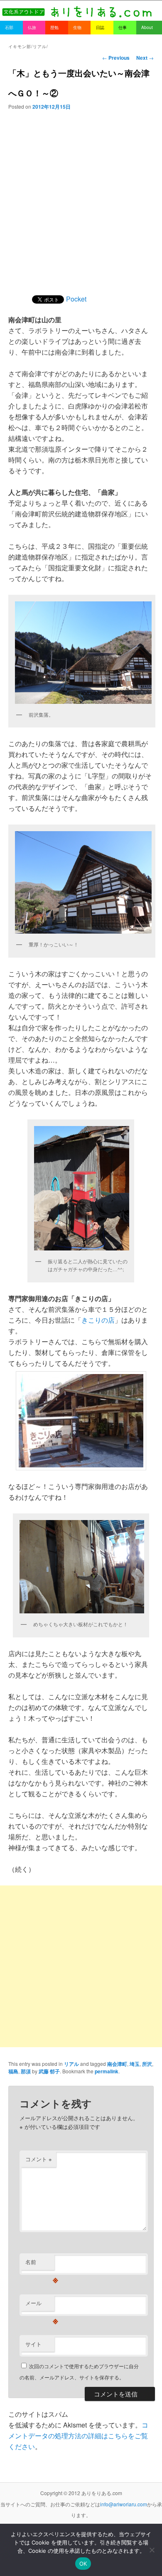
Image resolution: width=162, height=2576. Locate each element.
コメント (39, 2159)
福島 (13, 2071)
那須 (26, 2071)
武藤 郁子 (49, 2071)
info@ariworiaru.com (124, 2504)
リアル (71, 2064)
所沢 (147, 2064)
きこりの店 (98, 1320)
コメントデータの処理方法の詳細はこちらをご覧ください (78, 2436)
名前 (40, 2264)
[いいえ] (152, 2550)
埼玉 (135, 2064)
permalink (107, 2071)
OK (83, 2564)
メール (40, 2305)
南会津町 (117, 2064)
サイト (33, 2344)
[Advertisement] (81, 195)
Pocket (76, 299)
